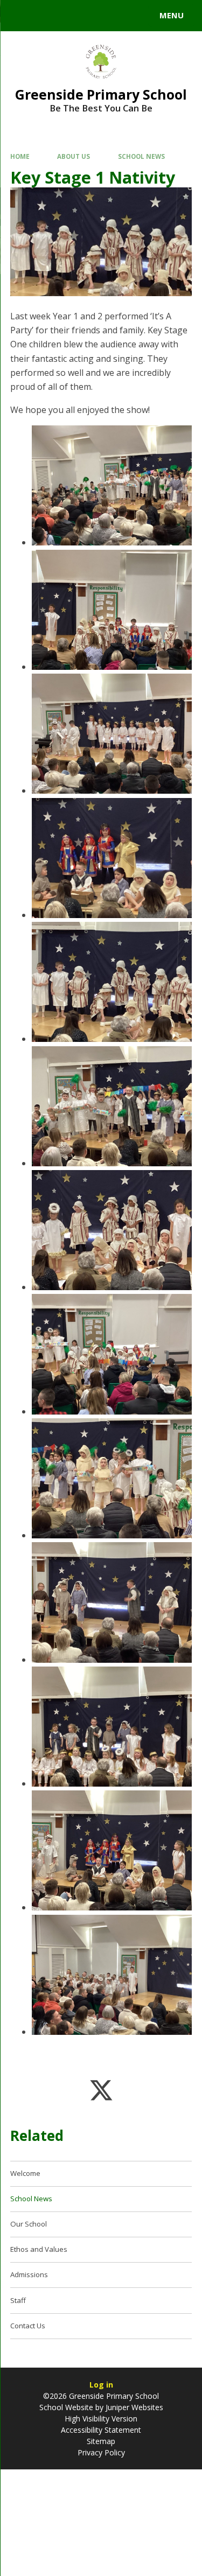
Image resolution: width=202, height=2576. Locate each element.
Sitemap (101, 2441)
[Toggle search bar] (20, 16)
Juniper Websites (134, 2407)
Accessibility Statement (101, 2430)
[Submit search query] (131, 14)
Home (20, 156)
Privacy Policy (101, 2452)
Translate (90, 17)
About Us (74, 156)
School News (141, 156)
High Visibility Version (101, 2418)
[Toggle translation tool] (47, 16)
